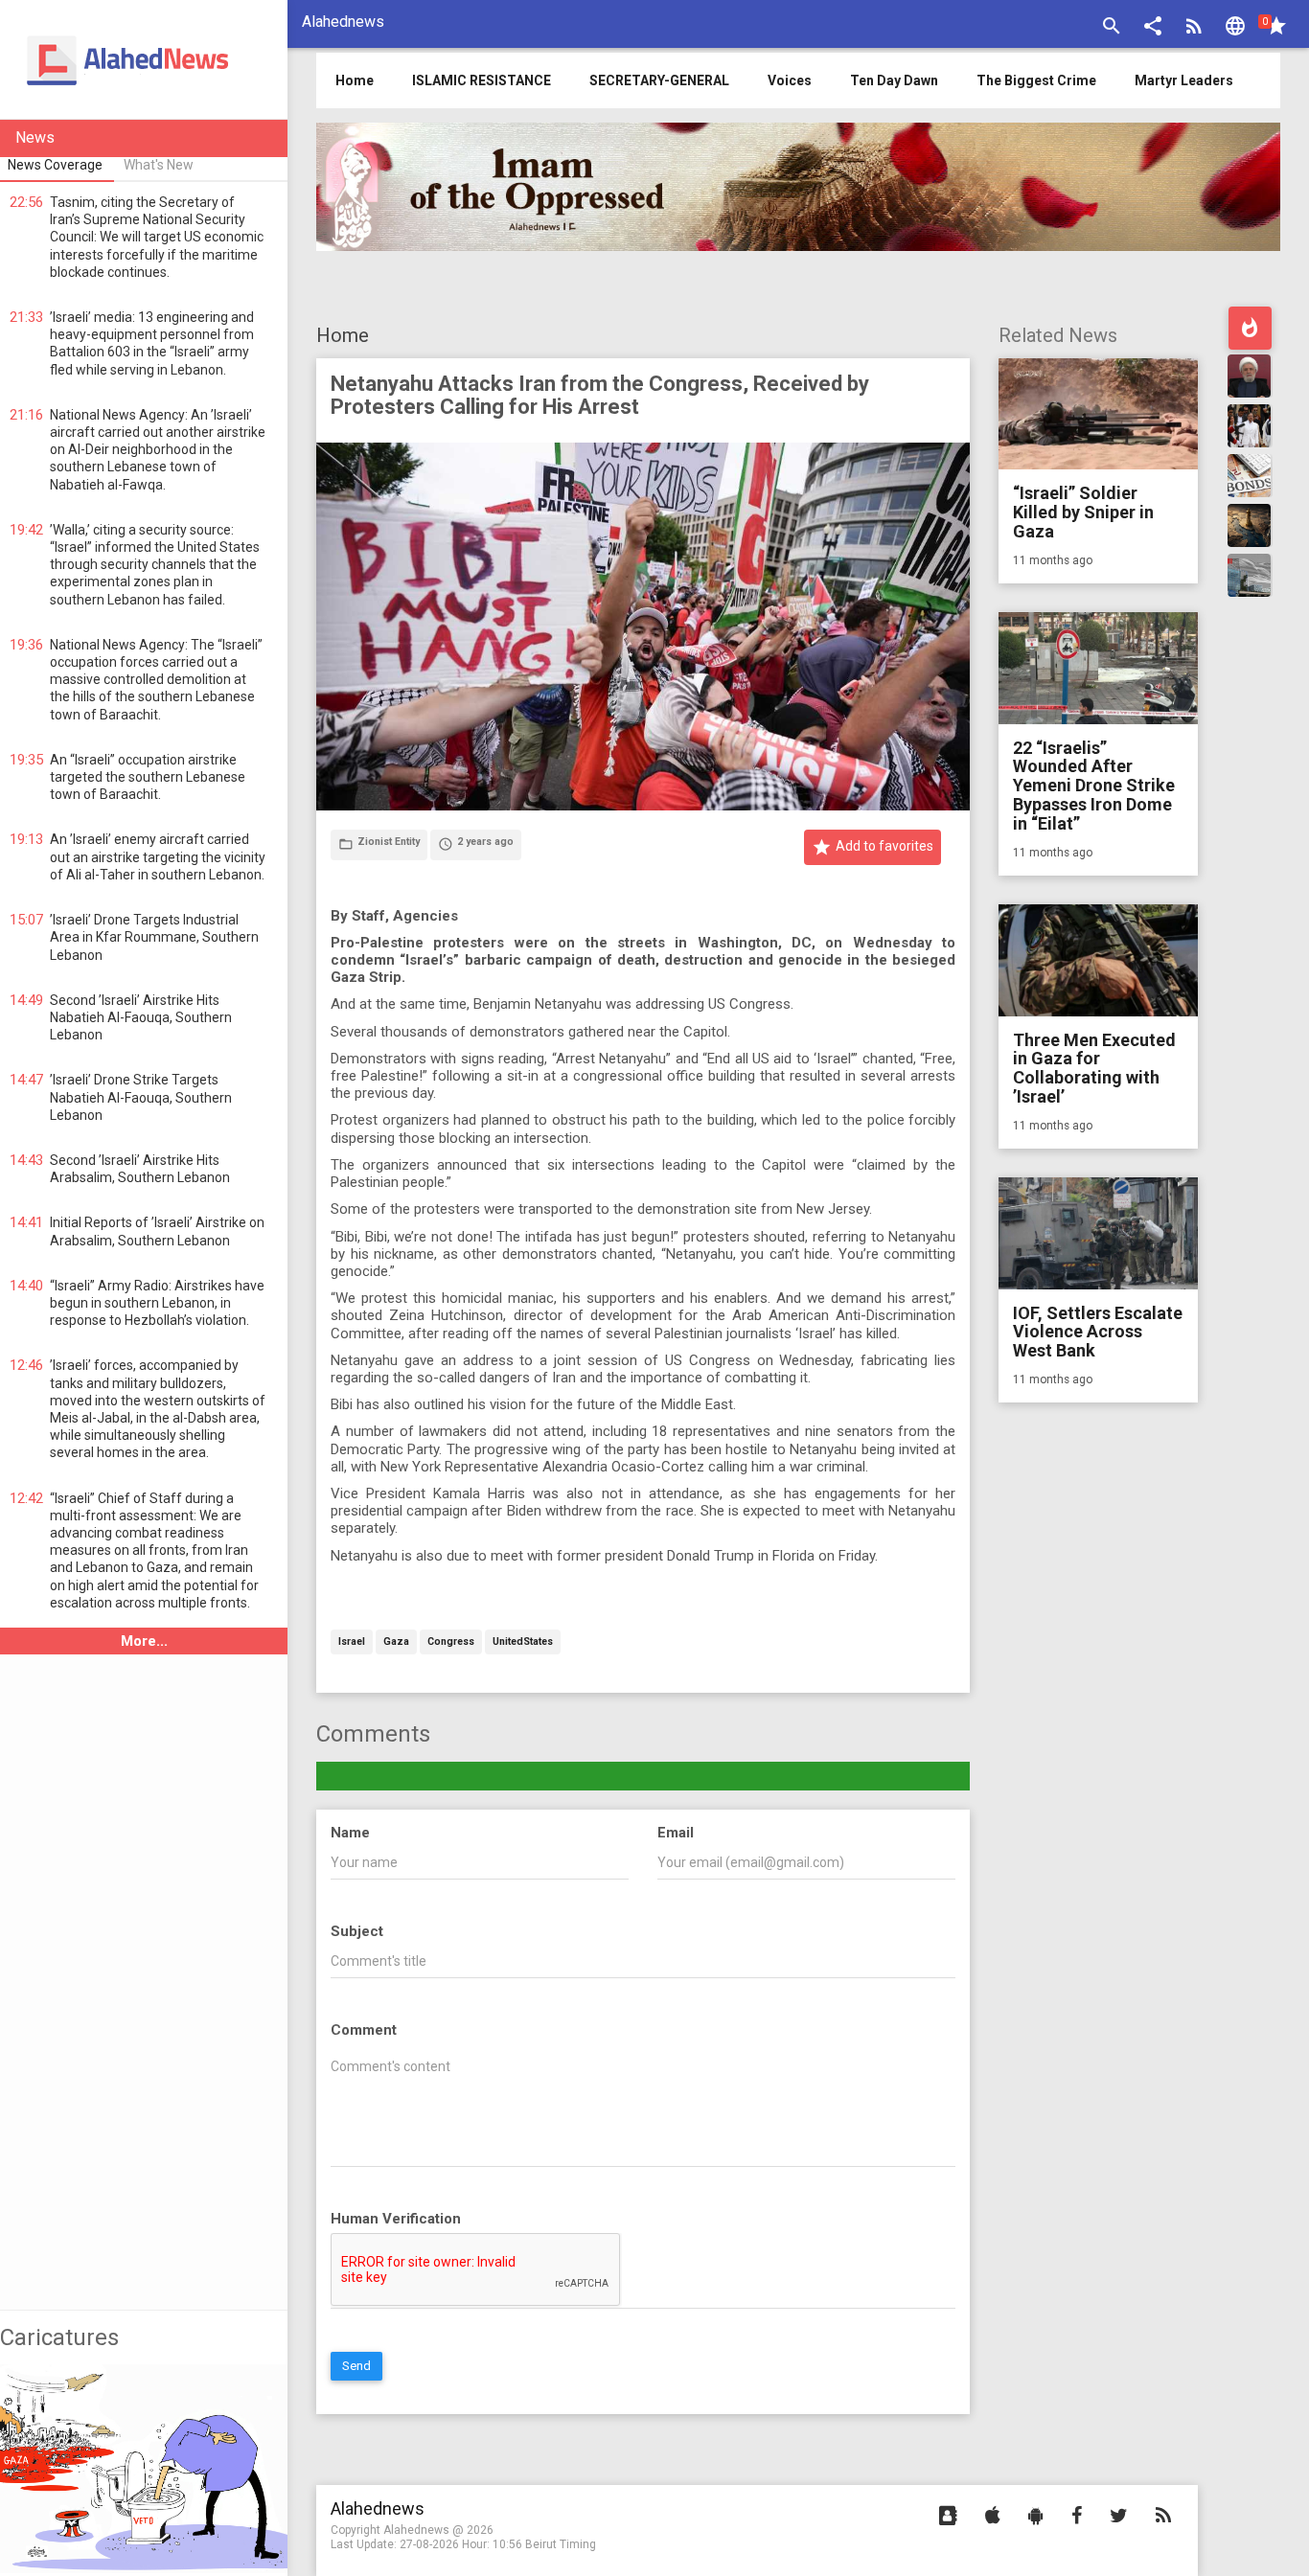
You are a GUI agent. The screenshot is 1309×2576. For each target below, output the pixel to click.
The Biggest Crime (1036, 80)
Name (350, 1833)
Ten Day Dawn (894, 80)
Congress (451, 1642)
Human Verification (396, 2219)
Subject (357, 1931)
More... (144, 1641)
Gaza (396, 1642)
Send (356, 2366)
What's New (159, 165)
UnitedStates (523, 1642)
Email (676, 1833)
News (35, 137)
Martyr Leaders (1184, 80)
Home (343, 335)
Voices (790, 80)
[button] (1153, 28)
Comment (364, 2030)
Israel (352, 1642)
